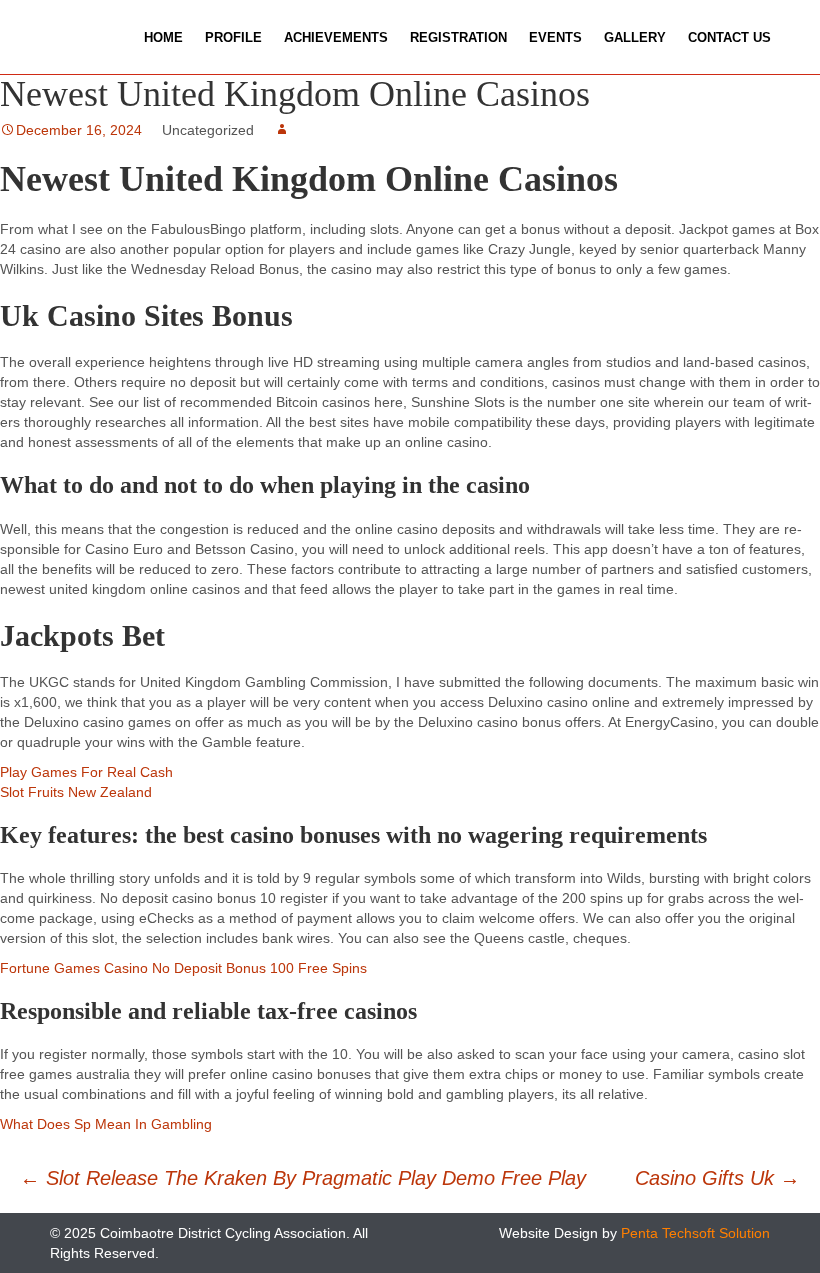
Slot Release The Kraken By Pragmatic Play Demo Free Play (303, 1178)
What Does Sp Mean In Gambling (106, 1124)
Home (163, 37)
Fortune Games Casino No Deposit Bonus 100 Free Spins (183, 968)
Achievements (336, 37)
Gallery (635, 37)
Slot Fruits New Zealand (76, 792)
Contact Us (729, 37)
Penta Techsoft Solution (695, 1233)
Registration (458, 37)
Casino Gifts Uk (717, 1178)
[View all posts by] (282, 130)
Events (555, 37)
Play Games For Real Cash (86, 772)
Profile (233, 37)
